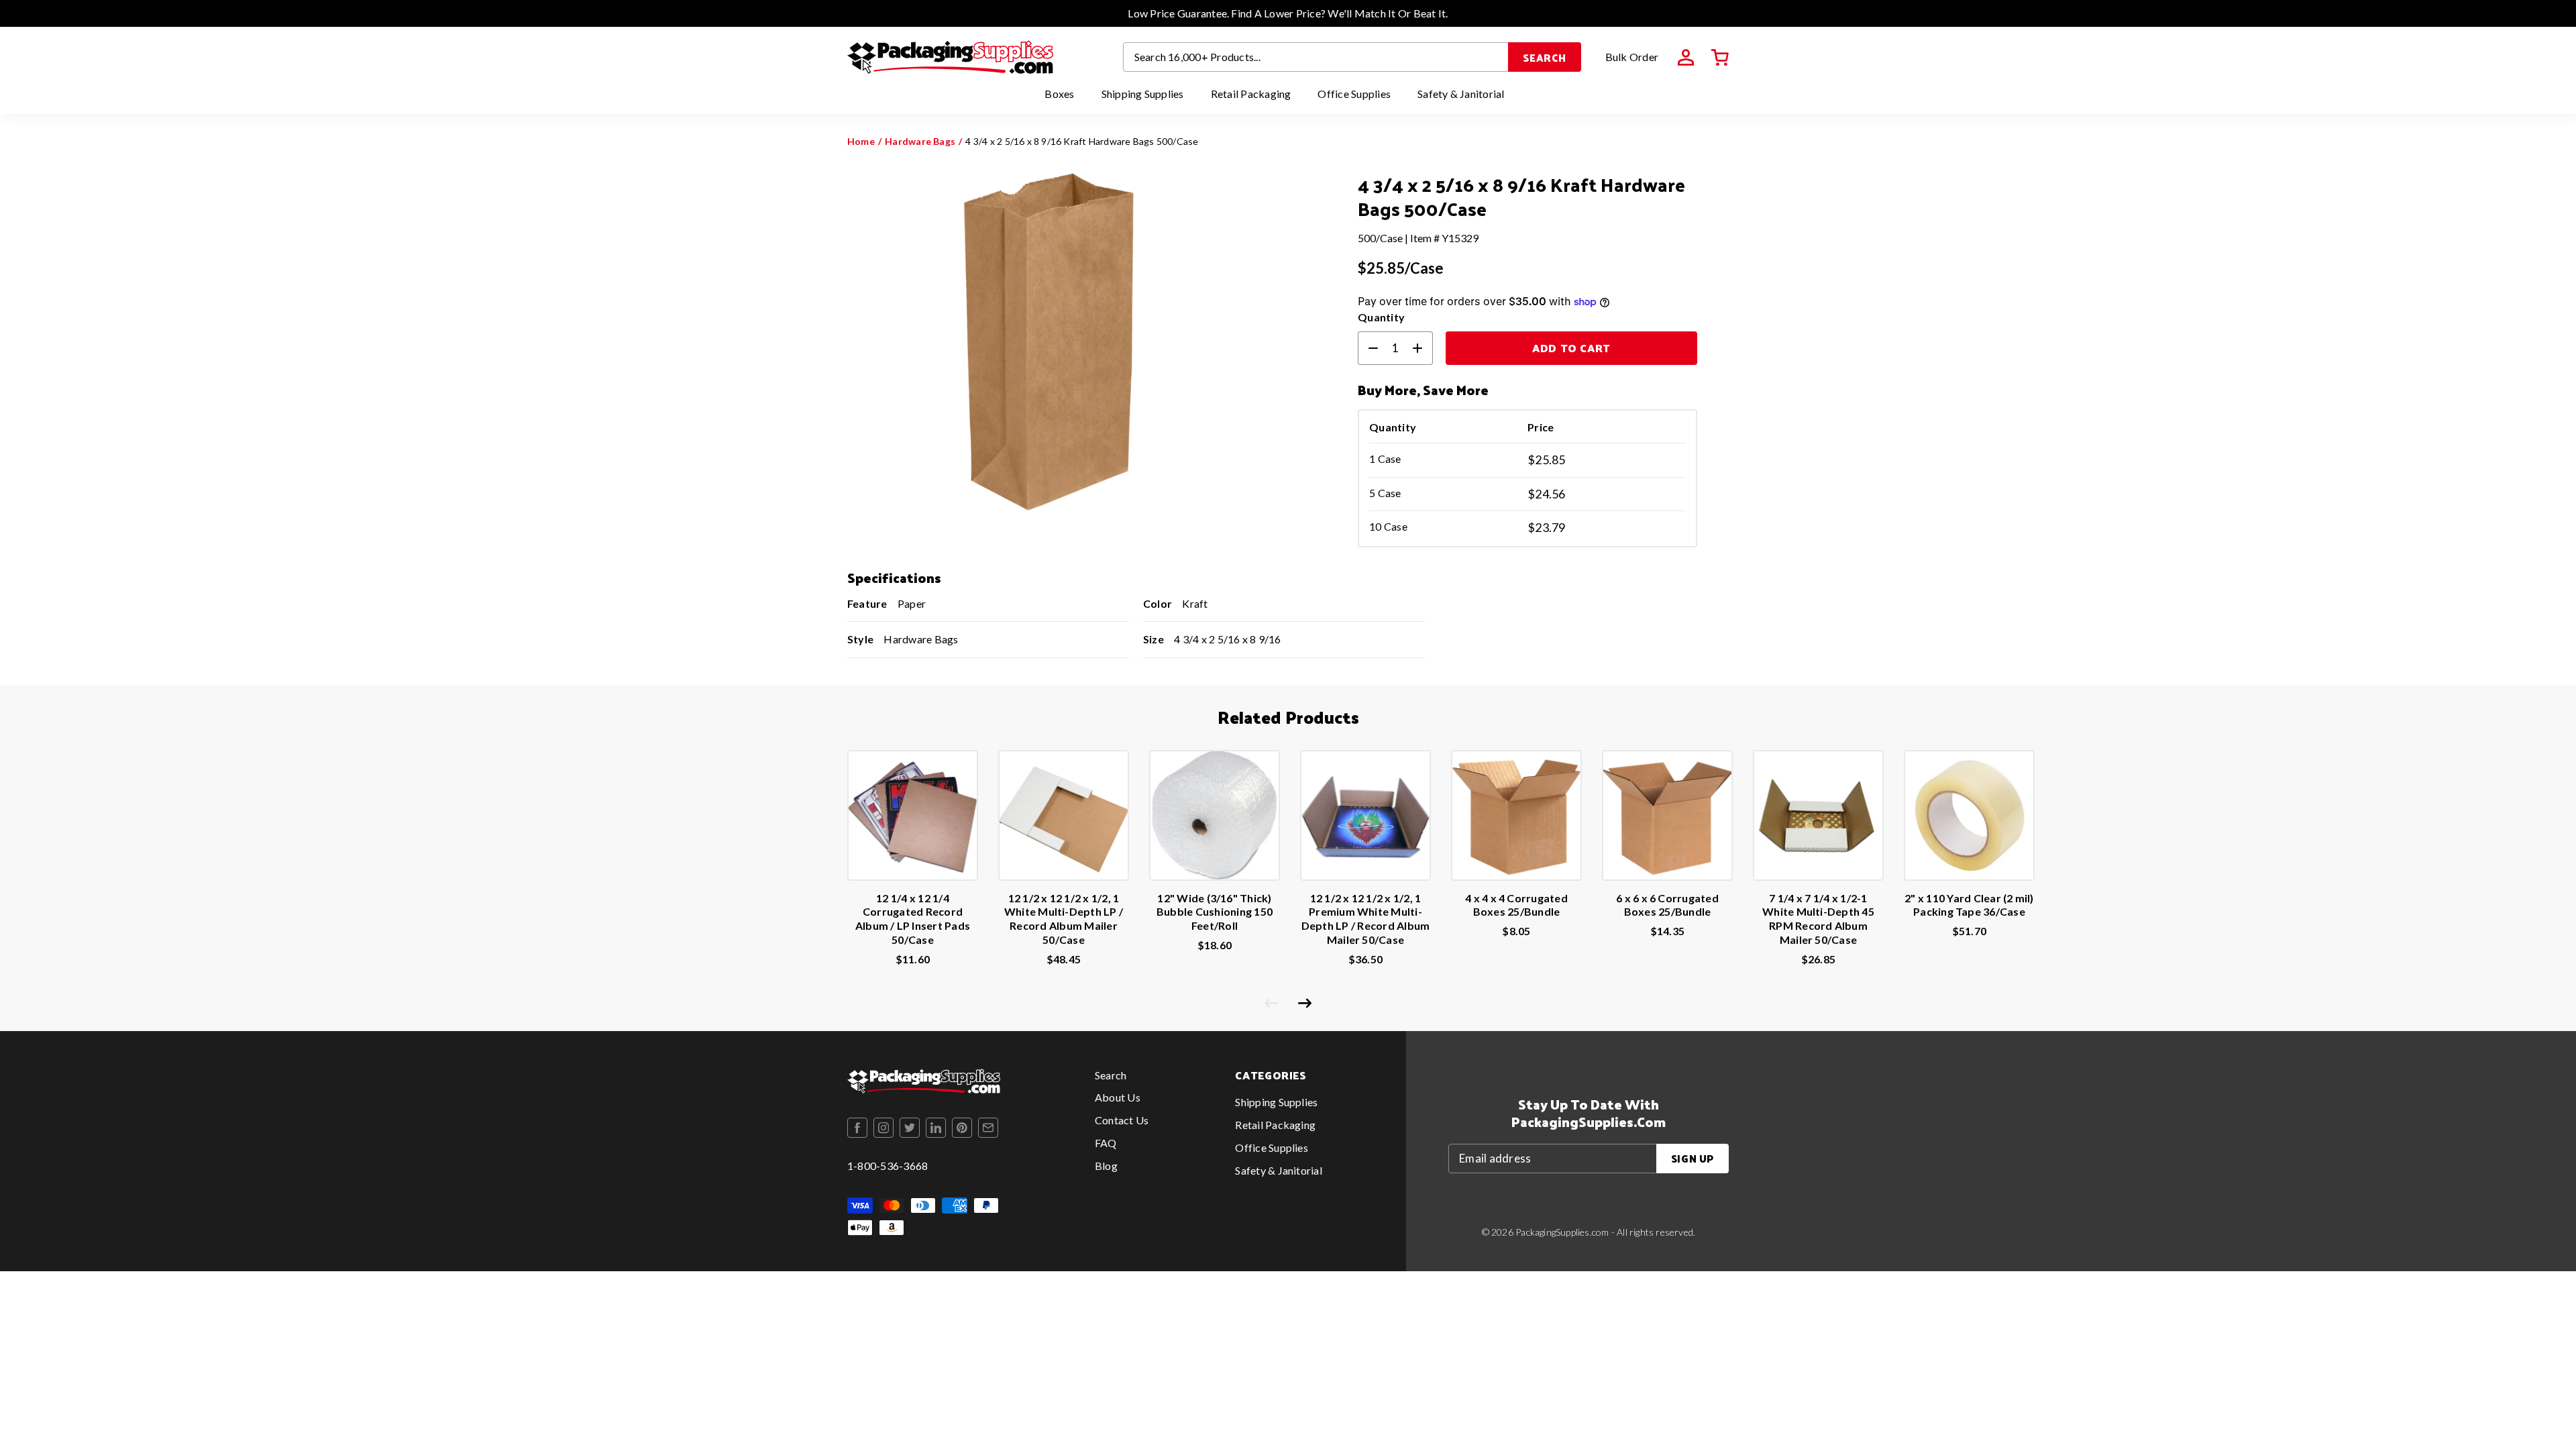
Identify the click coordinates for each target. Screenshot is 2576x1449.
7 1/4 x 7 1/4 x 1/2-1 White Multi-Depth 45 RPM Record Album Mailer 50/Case (1818, 919)
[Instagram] (883, 1128)
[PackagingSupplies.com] (950, 57)
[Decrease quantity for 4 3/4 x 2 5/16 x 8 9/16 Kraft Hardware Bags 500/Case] (1368, 348)
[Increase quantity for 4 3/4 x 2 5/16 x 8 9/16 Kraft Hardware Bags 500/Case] (1423, 348)
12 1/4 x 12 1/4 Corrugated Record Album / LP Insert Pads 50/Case (913, 919)
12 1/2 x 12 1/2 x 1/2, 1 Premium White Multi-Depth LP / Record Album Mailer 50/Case (1366, 919)
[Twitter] (910, 1128)
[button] (1720, 58)
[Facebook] (857, 1128)
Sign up (1693, 1158)
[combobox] (1316, 57)
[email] (988, 1128)
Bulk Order (1632, 57)
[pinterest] (962, 1128)
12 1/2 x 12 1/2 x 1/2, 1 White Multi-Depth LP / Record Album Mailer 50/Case (1064, 919)
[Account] (1686, 58)
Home (861, 141)
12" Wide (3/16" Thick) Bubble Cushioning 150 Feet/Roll (1215, 912)
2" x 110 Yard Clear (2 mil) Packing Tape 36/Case (1969, 905)
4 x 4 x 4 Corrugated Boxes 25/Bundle (1516, 905)
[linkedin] (936, 1128)
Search (1545, 57)
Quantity (1381, 317)
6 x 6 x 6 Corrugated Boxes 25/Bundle (1667, 905)
